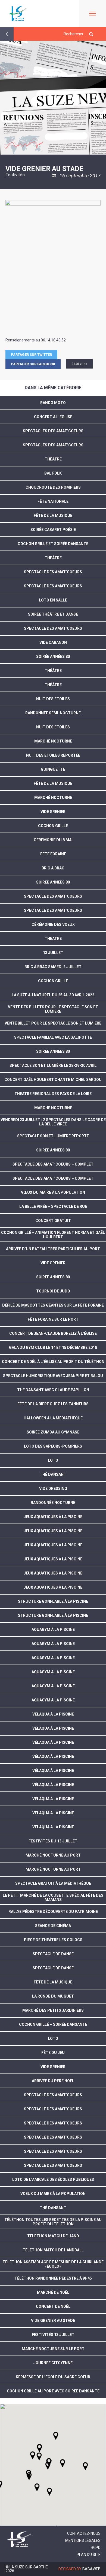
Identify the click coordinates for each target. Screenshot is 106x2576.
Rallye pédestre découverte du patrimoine (53, 1912)
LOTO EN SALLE (53, 600)
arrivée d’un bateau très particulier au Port (53, 1249)
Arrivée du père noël (53, 2081)
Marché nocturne (53, 741)
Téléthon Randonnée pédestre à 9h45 (53, 2278)
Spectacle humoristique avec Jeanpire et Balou (53, 1376)
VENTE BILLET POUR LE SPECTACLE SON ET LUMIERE (53, 1023)
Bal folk (53, 473)
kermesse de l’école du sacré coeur (53, 2377)
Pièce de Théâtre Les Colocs (53, 1940)
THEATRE (53, 939)
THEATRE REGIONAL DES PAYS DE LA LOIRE (53, 1094)
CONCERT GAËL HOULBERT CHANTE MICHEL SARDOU (53, 1080)
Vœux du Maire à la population (53, 1192)
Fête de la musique (53, 783)
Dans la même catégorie (53, 388)
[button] (63, 2463)
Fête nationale (53, 501)
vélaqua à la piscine (53, 1714)
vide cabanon (53, 642)
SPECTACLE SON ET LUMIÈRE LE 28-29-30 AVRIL (53, 1065)
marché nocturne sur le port (53, 2349)
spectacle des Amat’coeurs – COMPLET (53, 1178)
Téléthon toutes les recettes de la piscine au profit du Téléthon (53, 2222)
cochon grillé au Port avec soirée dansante (53, 2391)
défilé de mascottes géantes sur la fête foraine (53, 1305)
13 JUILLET (53, 953)
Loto (53, 1460)
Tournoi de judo (53, 1291)
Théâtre (53, 459)
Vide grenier (53, 2067)
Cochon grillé (53, 826)
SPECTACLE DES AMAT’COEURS (53, 896)
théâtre (53, 671)
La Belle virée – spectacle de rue (53, 1207)
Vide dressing (53, 1489)
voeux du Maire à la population (53, 2194)
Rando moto (53, 403)
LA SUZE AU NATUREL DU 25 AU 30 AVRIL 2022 (53, 995)
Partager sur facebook (33, 364)
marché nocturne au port (53, 1855)
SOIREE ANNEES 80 (53, 882)
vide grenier (53, 1263)
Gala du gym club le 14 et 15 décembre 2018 (53, 1348)
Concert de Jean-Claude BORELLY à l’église (53, 1333)
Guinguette (53, 769)
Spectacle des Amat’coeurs (53, 572)
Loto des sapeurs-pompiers (53, 1446)
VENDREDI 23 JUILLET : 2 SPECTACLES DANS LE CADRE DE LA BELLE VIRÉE (53, 1122)
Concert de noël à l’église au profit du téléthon (53, 1362)
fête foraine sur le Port (53, 1319)
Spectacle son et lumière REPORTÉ (53, 1136)
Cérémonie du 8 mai (53, 840)
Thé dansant (53, 1474)
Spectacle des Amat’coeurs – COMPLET (53, 1164)
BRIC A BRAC (53, 868)
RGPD (96, 2548)
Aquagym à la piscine (53, 1700)
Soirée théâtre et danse (53, 614)
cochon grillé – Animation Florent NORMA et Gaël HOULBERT (53, 1235)
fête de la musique (53, 516)
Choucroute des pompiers (53, 487)
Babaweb (91, 2569)
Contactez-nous (84, 2533)
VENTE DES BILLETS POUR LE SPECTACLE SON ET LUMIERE (53, 1009)
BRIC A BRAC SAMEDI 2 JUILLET (53, 967)
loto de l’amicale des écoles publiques (53, 2180)
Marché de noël (53, 2292)
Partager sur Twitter (31, 355)
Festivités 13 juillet (53, 2335)
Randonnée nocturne (53, 1503)
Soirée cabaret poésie (53, 530)
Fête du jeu (53, 2053)
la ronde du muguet (53, 1996)
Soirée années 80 (53, 657)
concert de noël (53, 2306)
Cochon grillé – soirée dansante (53, 2024)
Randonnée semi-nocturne (53, 713)
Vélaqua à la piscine (53, 1827)
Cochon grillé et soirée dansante (53, 544)
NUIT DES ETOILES (53, 699)
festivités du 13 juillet (53, 1841)
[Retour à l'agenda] (7, 34)
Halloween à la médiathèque (53, 1418)
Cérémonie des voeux (53, 924)
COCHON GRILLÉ (53, 981)
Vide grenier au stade (53, 2321)
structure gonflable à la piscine (53, 1601)
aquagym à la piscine (53, 1630)
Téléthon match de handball (53, 2250)
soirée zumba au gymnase (53, 1432)
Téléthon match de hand (53, 2236)
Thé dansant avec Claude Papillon (53, 1390)
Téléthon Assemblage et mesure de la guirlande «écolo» (53, 2264)
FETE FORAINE (53, 854)
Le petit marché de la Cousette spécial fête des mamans (53, 1897)
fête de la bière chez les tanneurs (53, 1404)
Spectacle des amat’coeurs (53, 2123)
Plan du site (89, 2555)
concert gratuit (53, 1221)
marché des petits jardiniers (53, 2010)
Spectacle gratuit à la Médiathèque (53, 1883)
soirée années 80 (53, 1277)
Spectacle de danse (53, 1954)
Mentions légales (83, 2540)
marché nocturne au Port (53, 1869)
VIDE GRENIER (53, 812)
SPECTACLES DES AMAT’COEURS (53, 431)
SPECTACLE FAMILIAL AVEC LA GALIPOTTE (53, 1037)
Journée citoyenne (53, 2363)
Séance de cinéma (53, 1926)
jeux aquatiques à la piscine (53, 1517)
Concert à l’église (53, 417)
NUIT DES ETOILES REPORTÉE (53, 755)
